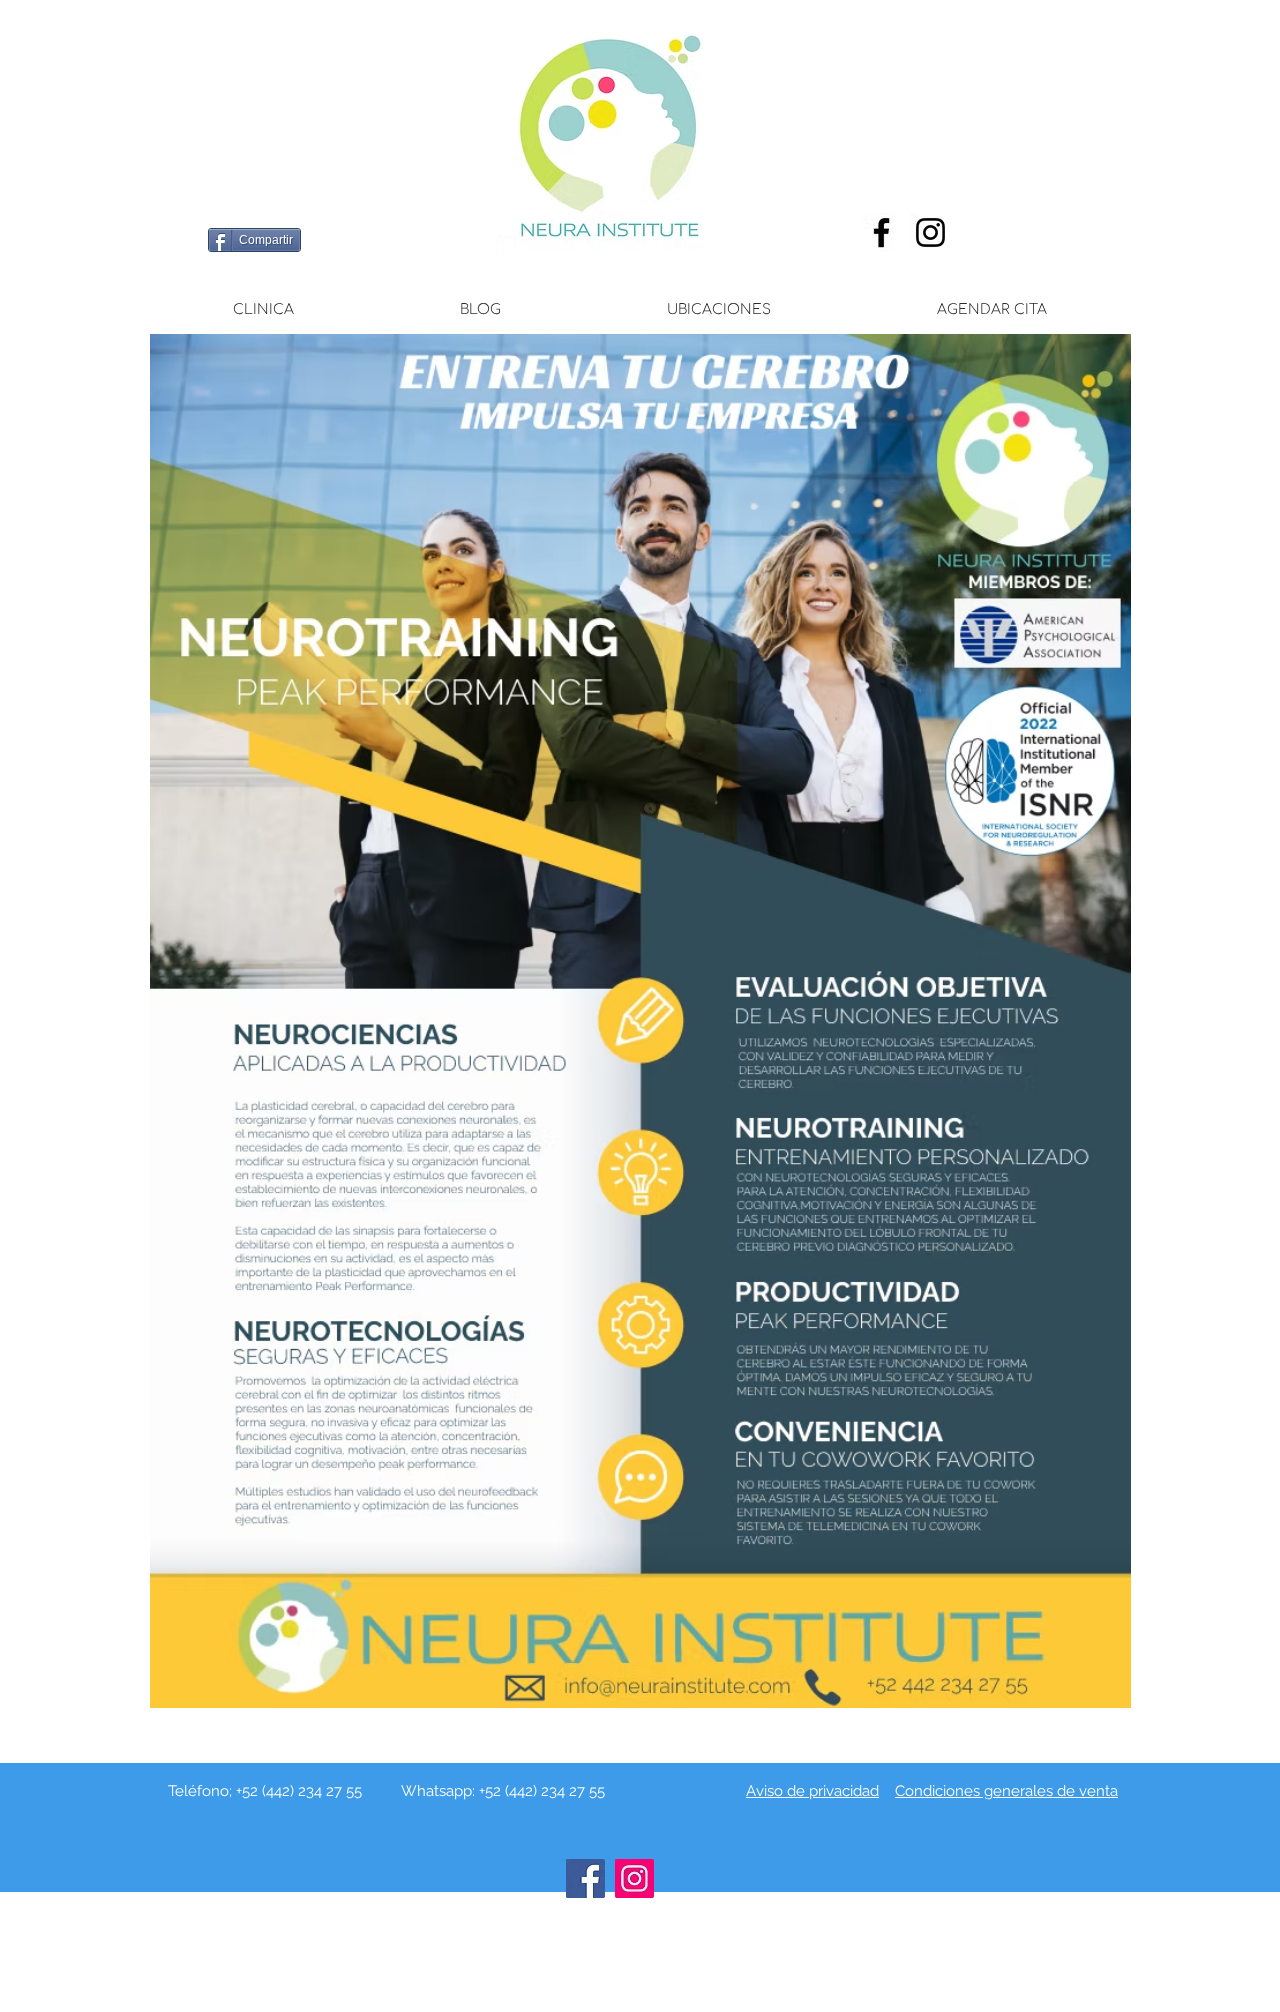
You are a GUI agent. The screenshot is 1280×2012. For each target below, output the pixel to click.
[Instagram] (930, 232)
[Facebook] (881, 232)
